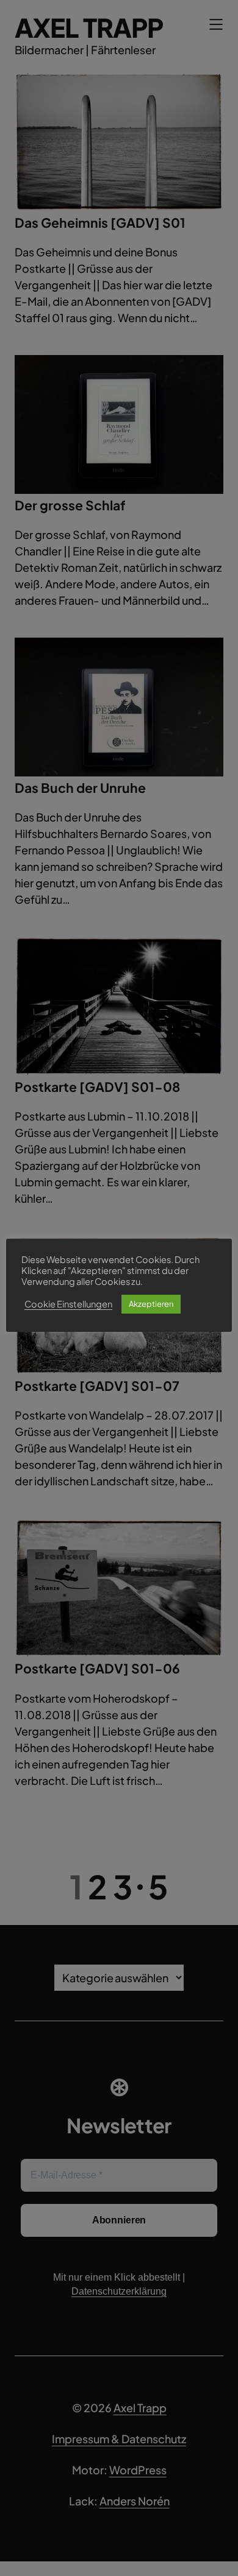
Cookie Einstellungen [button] (68, 1304)
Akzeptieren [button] (151, 1304)
